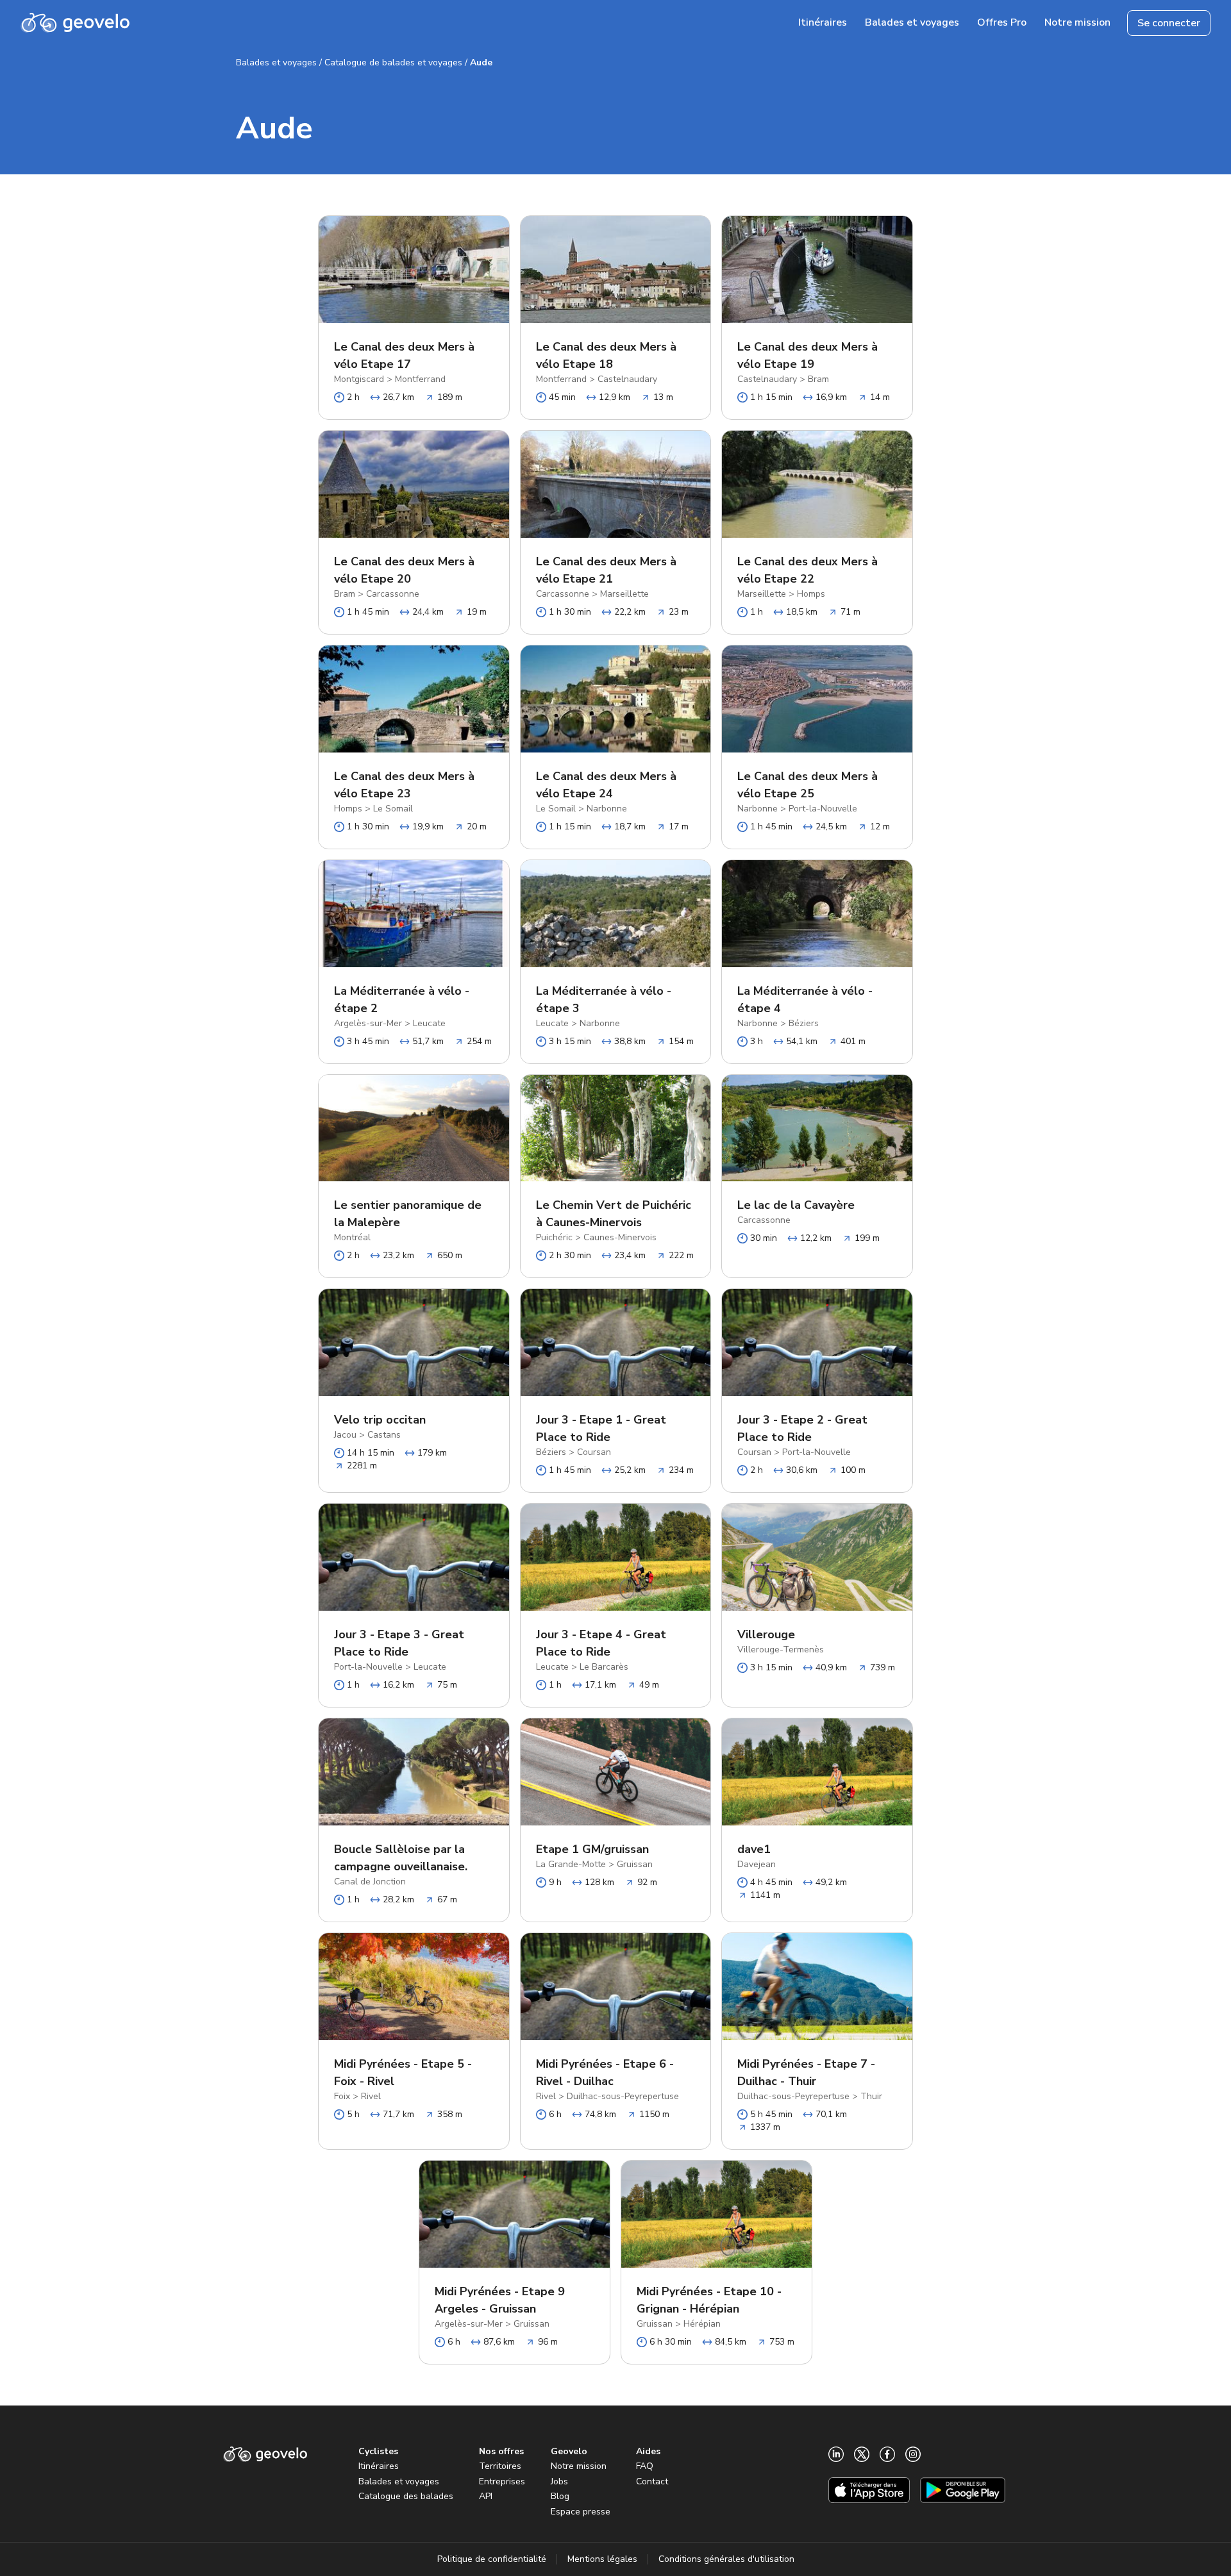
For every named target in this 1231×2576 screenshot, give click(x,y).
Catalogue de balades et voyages (393, 62)
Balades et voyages (276, 62)
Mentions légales (602, 2559)
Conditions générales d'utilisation (726, 2559)
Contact (652, 2481)
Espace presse (581, 2512)
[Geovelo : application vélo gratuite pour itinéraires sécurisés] (75, 23)
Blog (560, 2496)
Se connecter (1169, 23)
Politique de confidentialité (492, 2559)
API (486, 2496)
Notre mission (579, 2466)
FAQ (645, 2466)
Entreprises (502, 2481)
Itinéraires (379, 2466)
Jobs (559, 2481)
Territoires (500, 2466)
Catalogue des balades (406, 2496)
